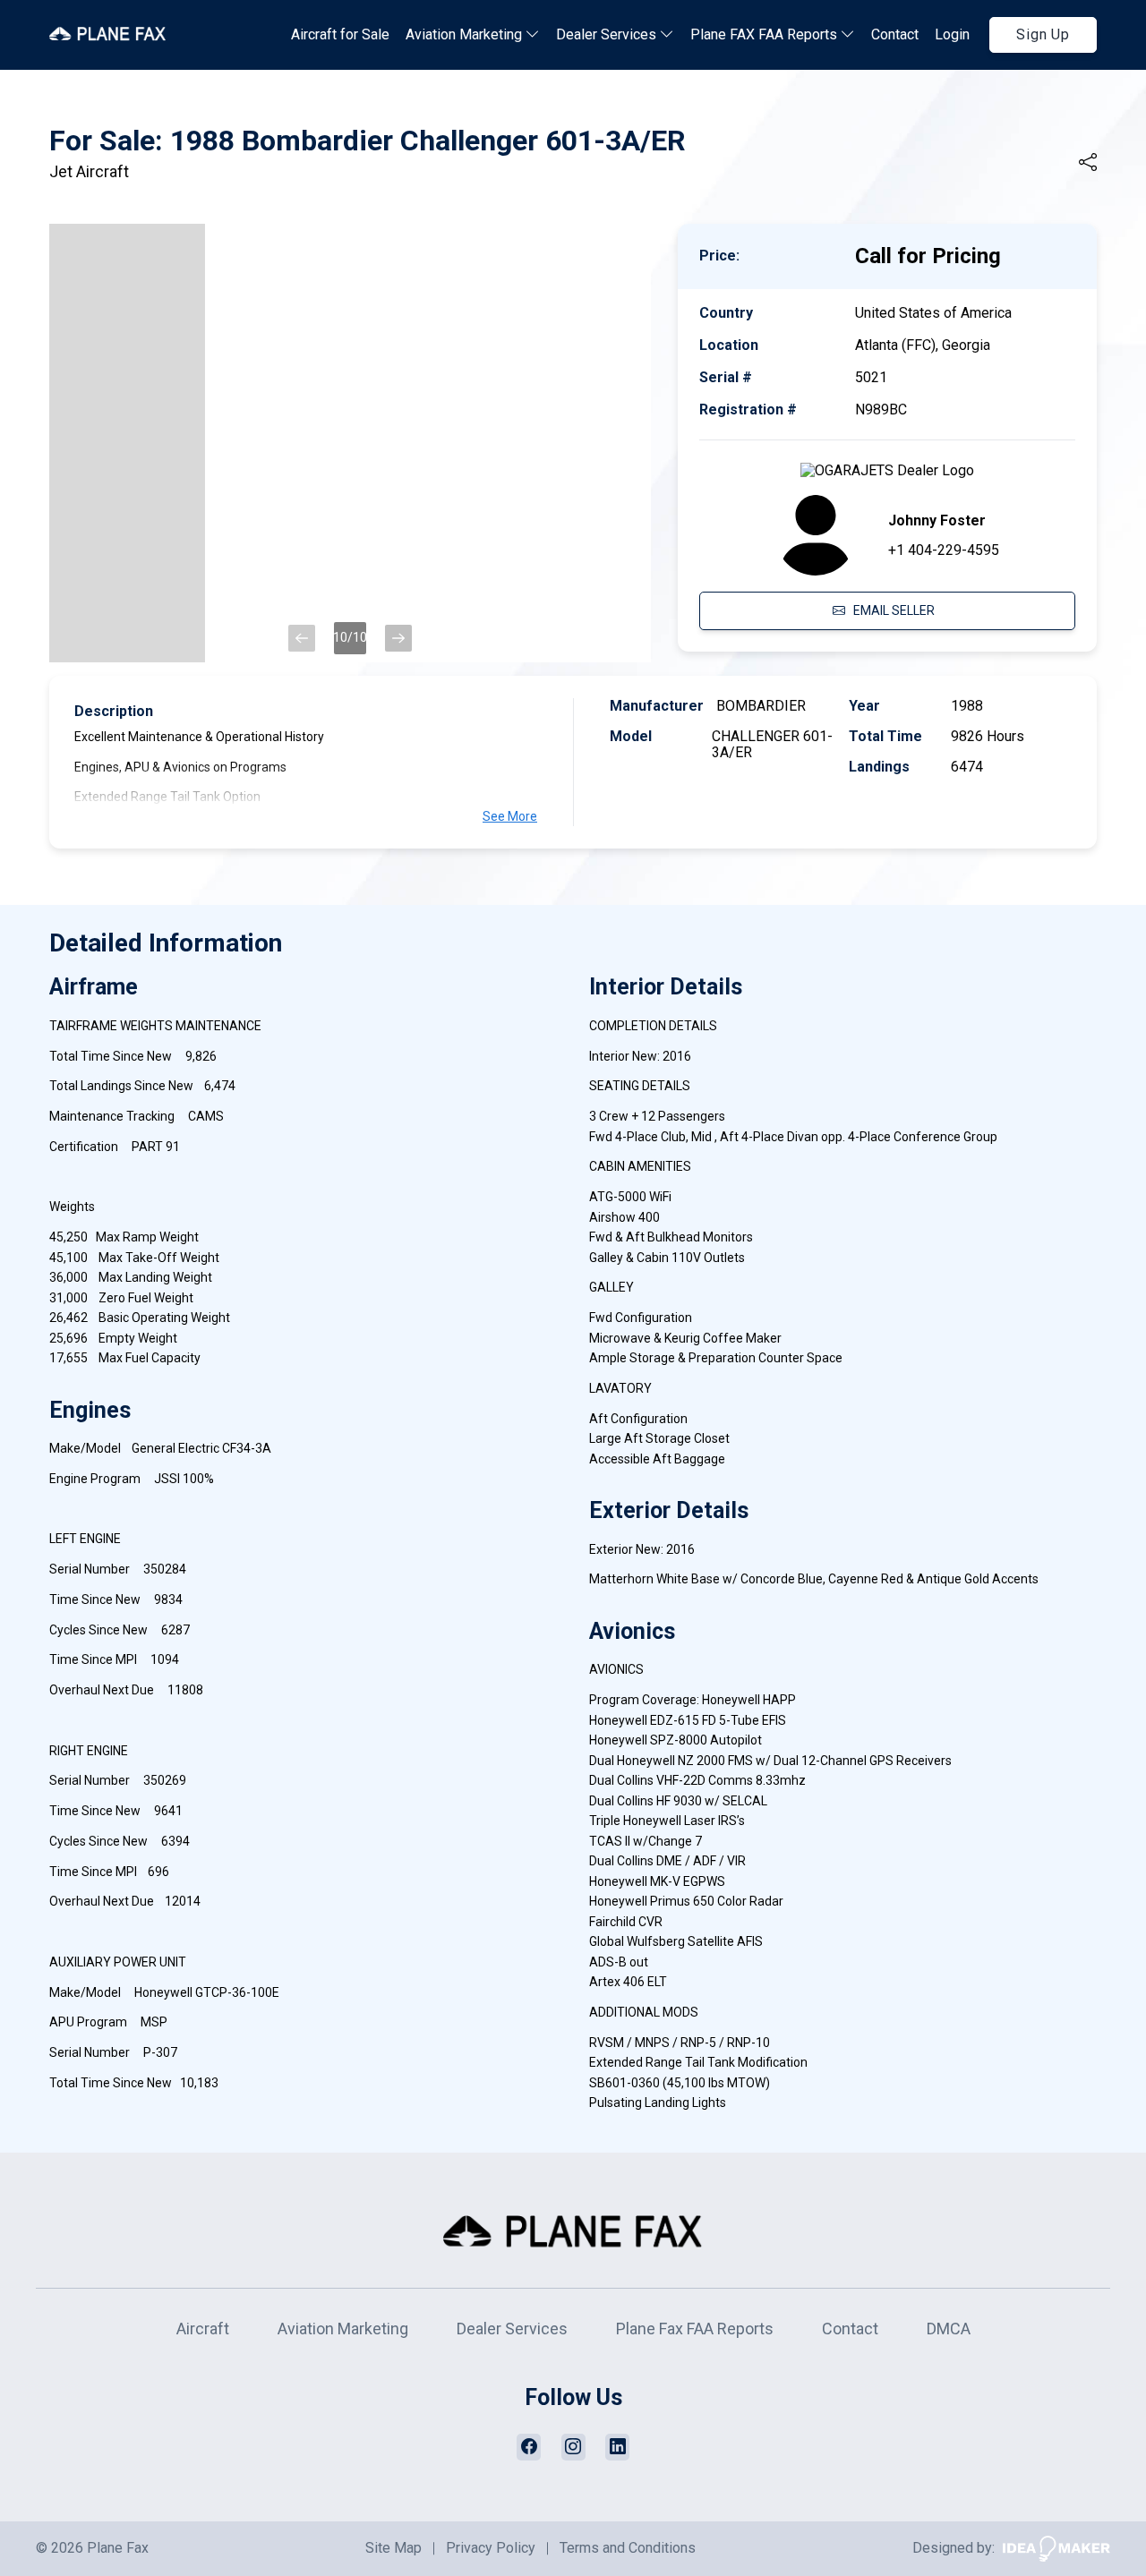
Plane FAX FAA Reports (765, 34)
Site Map (393, 2548)
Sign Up (1043, 34)
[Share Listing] (1088, 163)
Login (952, 34)
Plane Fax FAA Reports (695, 2329)
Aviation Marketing (466, 34)
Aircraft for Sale (340, 34)
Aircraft (203, 2329)
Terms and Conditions (628, 2548)
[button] (302, 638)
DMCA (949, 2329)
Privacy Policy (491, 2548)
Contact (895, 34)
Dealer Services (608, 34)
